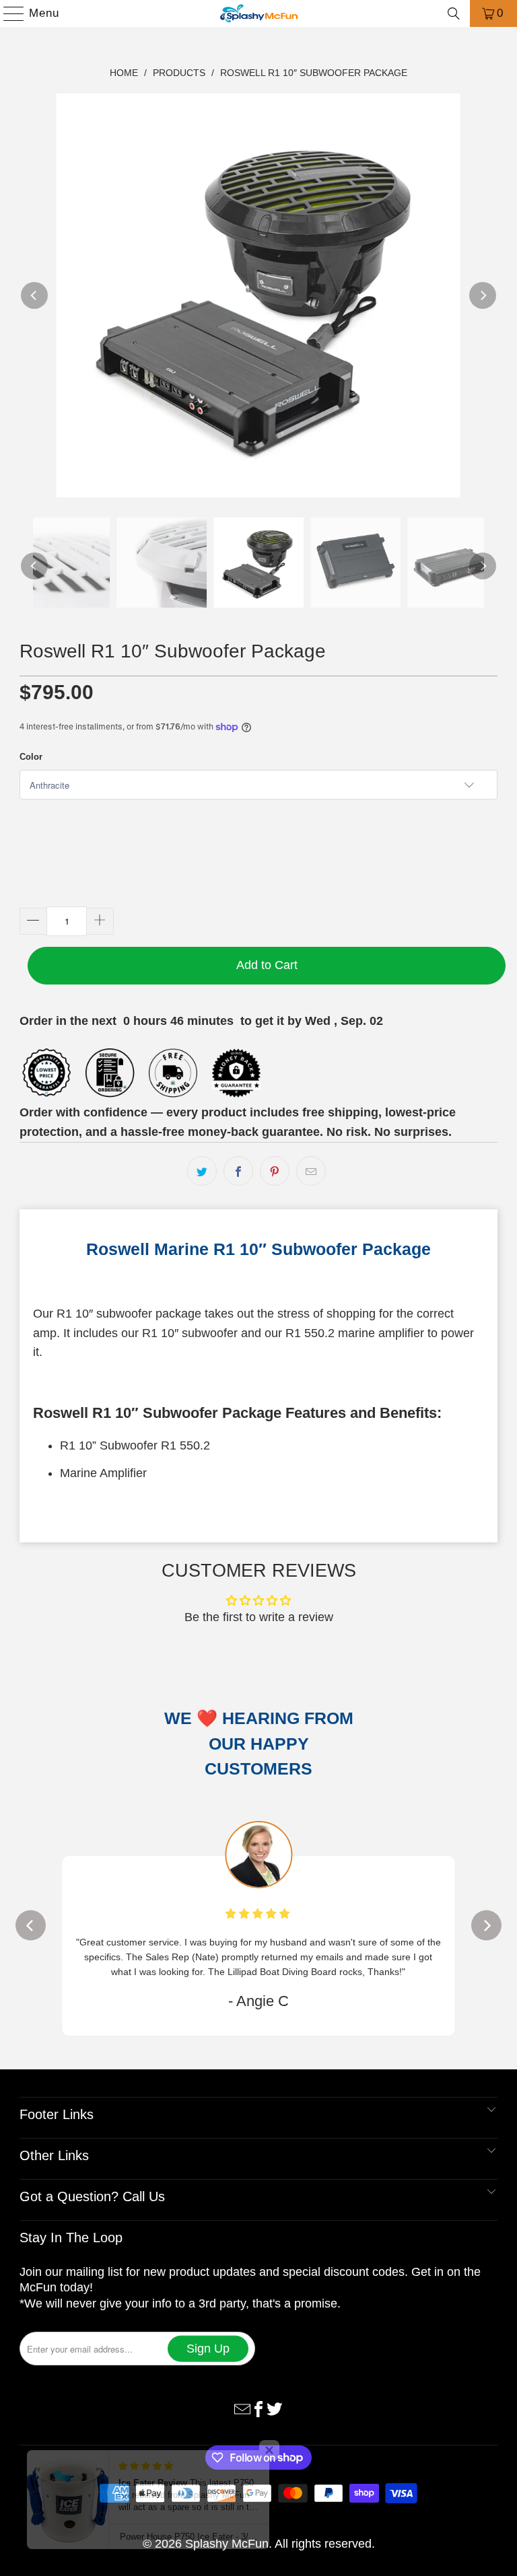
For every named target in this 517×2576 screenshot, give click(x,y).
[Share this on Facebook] (238, 1171)
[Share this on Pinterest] (275, 1171)
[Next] (483, 295)
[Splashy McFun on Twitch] (275, 2393)
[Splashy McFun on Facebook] (258, 2393)
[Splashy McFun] (258, 13)
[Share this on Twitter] (202, 1171)
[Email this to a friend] (311, 1171)
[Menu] (7, 13)
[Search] (454, 13)
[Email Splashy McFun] (242, 2393)
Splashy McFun (227, 2529)
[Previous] (34, 295)
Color (31, 757)
